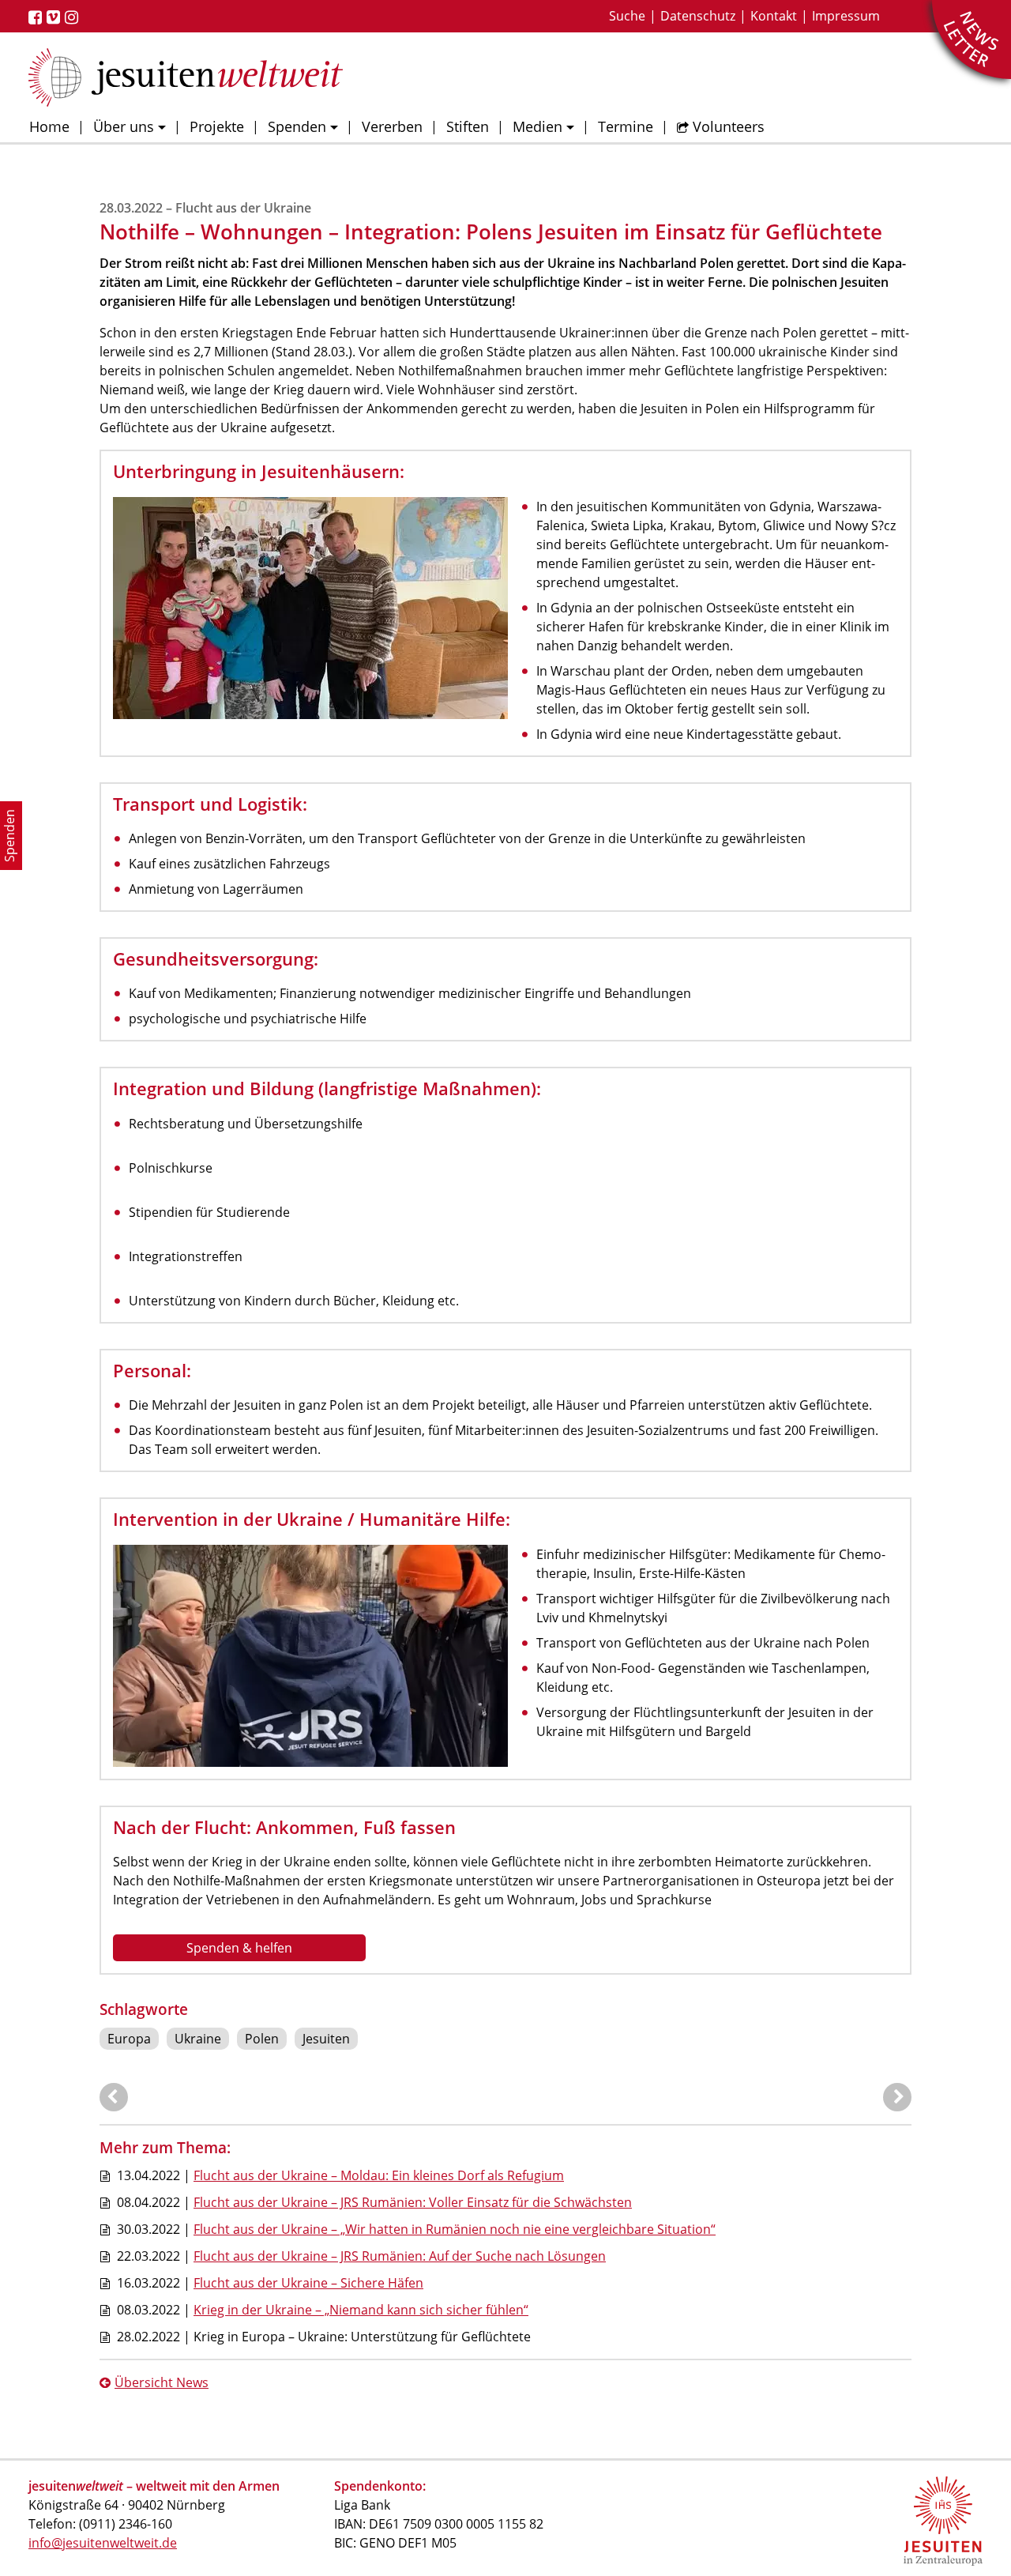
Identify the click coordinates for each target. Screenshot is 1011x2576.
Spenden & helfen (239, 1948)
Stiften (468, 126)
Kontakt (774, 16)
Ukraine (198, 2039)
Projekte (217, 126)
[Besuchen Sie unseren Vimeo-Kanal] (56, 17)
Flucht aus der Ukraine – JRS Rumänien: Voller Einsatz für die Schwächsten (413, 2202)
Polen (262, 2039)
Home (49, 126)
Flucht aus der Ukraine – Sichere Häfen (308, 2283)
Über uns (124, 126)
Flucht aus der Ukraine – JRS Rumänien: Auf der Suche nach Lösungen (400, 2256)
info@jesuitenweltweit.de (103, 2543)
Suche (627, 16)
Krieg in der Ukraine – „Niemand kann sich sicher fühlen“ (361, 2310)
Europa (129, 2039)
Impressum (846, 16)
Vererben (392, 126)
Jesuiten (326, 2039)
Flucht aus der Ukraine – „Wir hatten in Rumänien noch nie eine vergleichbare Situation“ (455, 2229)
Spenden (297, 126)
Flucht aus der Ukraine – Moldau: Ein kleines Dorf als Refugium (379, 2175)
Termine (626, 126)
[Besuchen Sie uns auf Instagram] (74, 17)
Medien (537, 126)
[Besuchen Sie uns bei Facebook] (38, 17)
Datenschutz (698, 16)
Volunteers (729, 126)
